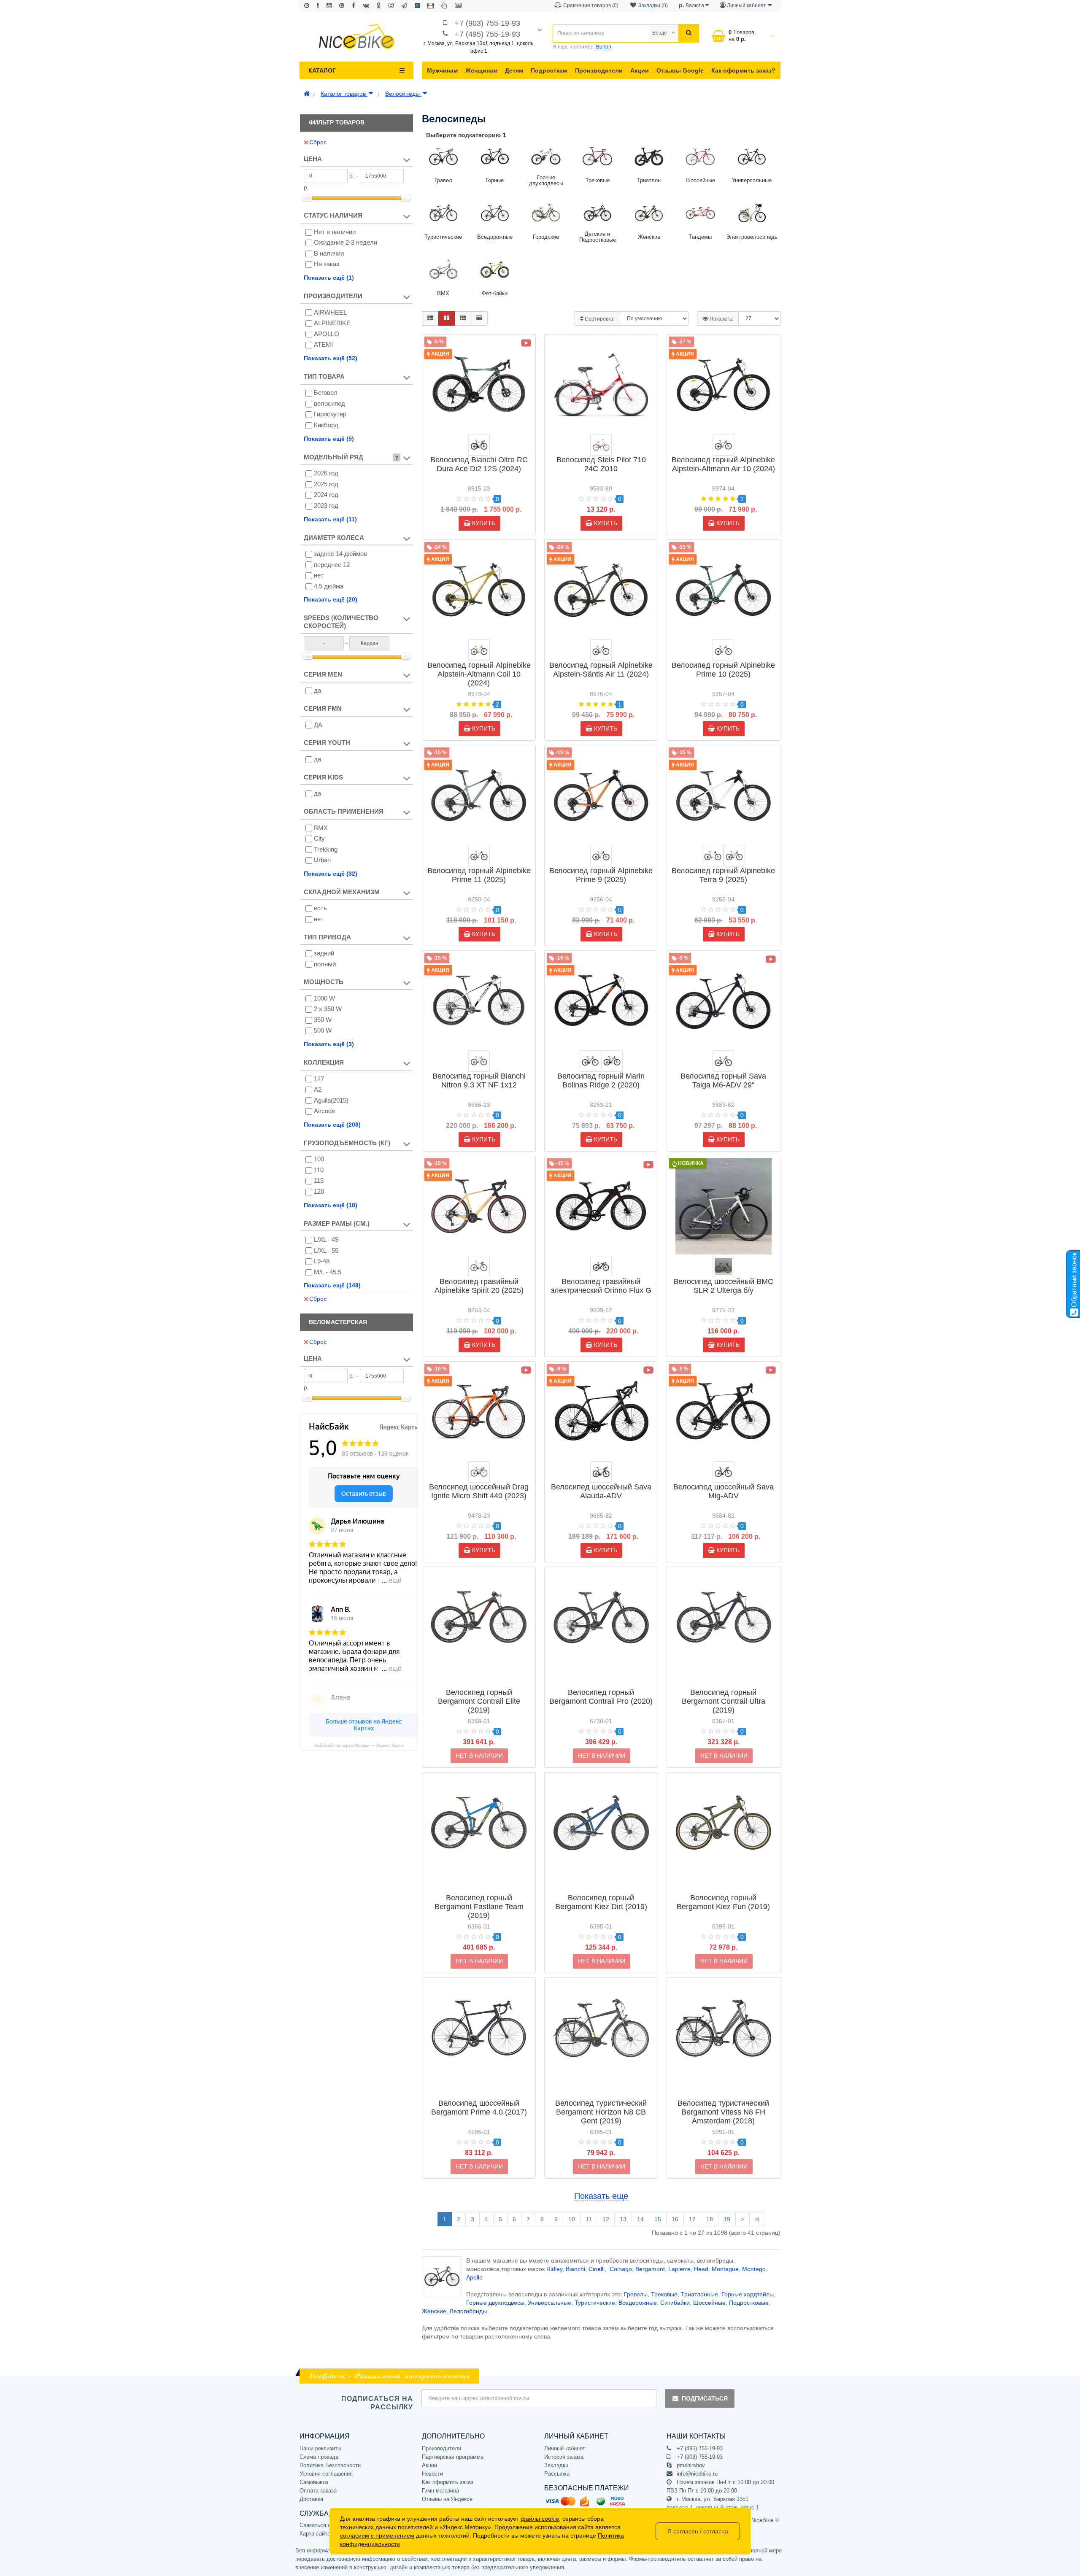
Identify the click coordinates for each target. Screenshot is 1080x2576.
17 (692, 2219)
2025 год (326, 484)
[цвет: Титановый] (723, 1266)
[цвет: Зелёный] (601, 650)
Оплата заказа (318, 2491)
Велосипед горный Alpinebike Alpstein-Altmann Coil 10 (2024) (479, 674)
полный (325, 964)
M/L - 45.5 (328, 1272)
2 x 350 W (328, 1009)
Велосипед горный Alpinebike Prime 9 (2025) (601, 875)
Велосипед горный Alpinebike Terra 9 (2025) (723, 875)
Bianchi (575, 2269)
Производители (599, 70)
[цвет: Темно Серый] (723, 1472)
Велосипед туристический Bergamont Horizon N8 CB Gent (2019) (601, 2112)
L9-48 (322, 1261)
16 (675, 2219)
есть (320, 908)
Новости (432, 2474)
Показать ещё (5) (329, 439)
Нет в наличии (335, 232)
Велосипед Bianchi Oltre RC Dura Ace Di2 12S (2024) (479, 464)
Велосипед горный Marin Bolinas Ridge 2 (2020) (601, 1080)
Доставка (311, 2499)
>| (757, 2219)
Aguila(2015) (331, 1100)
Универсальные (549, 2303)
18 (710, 2219)
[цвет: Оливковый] (479, 650)
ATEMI (323, 344)
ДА (318, 725)
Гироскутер (330, 414)
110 (319, 1170)
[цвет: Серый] (479, 856)
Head (701, 2269)
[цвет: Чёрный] (723, 1061)
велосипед (329, 403)
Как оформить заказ (448, 2482)
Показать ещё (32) (331, 874)
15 (658, 2219)
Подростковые (749, 2303)
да (317, 690)
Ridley (554, 2269)
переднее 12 (332, 565)
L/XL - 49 (326, 1239)
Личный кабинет (565, 2448)
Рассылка (557, 2474)
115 (319, 1180)
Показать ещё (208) (332, 1125)
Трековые (664, 2294)
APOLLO (327, 334)
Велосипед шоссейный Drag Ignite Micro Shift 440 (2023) (479, 1491)
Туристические (595, 2303)
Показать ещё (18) (331, 1205)
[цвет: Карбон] (601, 1266)
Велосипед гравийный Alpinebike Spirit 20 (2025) (479, 1286)
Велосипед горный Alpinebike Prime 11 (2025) (479, 875)
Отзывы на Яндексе (447, 2499)
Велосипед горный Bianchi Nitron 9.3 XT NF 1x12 (479, 1080)
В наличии (329, 253)
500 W (323, 1030)
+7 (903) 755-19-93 (487, 23)
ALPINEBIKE (332, 323)
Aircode (324, 1111)
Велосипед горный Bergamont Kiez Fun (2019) (723, 1902)
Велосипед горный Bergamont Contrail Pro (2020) (601, 1697)
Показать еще (601, 2196)
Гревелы (636, 2294)
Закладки (556, 2465)
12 (606, 2219)
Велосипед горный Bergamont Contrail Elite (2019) (479, 1701)
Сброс (318, 142)
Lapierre (679, 2269)
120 (319, 1191)
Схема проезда (319, 2457)
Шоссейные (709, 2303)
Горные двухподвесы (495, 2303)
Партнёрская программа (453, 2457)
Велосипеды (403, 94)
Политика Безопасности (330, 2465)
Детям (514, 70)
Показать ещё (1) (329, 278)
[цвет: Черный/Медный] (601, 856)
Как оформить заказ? (743, 70)
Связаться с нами (322, 2525)
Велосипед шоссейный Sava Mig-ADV (724, 1491)
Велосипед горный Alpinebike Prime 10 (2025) (723, 670)
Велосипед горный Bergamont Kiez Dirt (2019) (601, 1902)
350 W (323, 1020)
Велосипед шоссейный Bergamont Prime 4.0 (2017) (479, 2108)
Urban (322, 860)
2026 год (326, 473)
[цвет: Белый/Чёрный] (479, 1061)
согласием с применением (377, 2536)
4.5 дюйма (329, 586)
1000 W (324, 998)
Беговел (326, 392)
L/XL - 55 (326, 1250)
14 (640, 2219)
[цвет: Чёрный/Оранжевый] (612, 1061)
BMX (321, 828)
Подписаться (705, 2398)
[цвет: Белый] (713, 856)
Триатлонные (699, 2294)
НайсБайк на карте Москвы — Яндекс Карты (359, 1745)
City (319, 838)
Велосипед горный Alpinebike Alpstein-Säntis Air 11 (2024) (601, 670)
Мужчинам (442, 70)
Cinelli (597, 2269)
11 (589, 2219)
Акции (640, 70)
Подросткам (549, 70)
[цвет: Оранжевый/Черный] (479, 1472)
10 (572, 2219)
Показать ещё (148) (332, 1285)
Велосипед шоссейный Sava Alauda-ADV (601, 1491)
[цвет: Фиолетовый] (734, 856)
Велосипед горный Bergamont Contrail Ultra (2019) (724, 1701)
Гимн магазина (440, 2491)
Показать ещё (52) (331, 358)
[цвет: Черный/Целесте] (479, 445)
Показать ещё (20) (331, 599)
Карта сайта (315, 2534)
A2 (318, 1089)
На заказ (327, 264)
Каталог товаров (344, 94)
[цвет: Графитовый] (723, 445)
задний (324, 953)
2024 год (326, 495)
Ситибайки (675, 2303)
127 (319, 1079)
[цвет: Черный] (601, 1472)
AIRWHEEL (330, 312)
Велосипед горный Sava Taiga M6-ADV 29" (723, 1080)
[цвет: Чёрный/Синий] (590, 1061)
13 (623, 2219)
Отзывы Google (680, 70)
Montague (725, 2269)
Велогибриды (468, 2311)
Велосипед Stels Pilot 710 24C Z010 (601, 464)
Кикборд (326, 425)
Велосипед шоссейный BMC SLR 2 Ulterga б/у (723, 1286)
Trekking (326, 849)
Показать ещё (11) (330, 519)
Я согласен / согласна (698, 2531)
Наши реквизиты (320, 2448)
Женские (434, 2311)
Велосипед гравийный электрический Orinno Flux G (601, 1286)
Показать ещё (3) (329, 1044)
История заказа (564, 2457)
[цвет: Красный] (601, 445)
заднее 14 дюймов (340, 554)
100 (319, 1159)
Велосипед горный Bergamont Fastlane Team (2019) (479, 1907)
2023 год (326, 506)
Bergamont (650, 2269)
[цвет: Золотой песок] (479, 1266)
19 (727, 2219)
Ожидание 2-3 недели (346, 242)
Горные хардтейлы (748, 2294)
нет (319, 575)
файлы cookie (540, 2519)
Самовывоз (314, 2482)
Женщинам (481, 70)
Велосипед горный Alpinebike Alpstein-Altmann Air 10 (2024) (723, 464)
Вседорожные (638, 2303)
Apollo (474, 2277)
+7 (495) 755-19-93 (487, 34)
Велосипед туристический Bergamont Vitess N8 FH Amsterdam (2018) (723, 2112)
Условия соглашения (326, 2474)
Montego (754, 2269)
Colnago (621, 2269)
